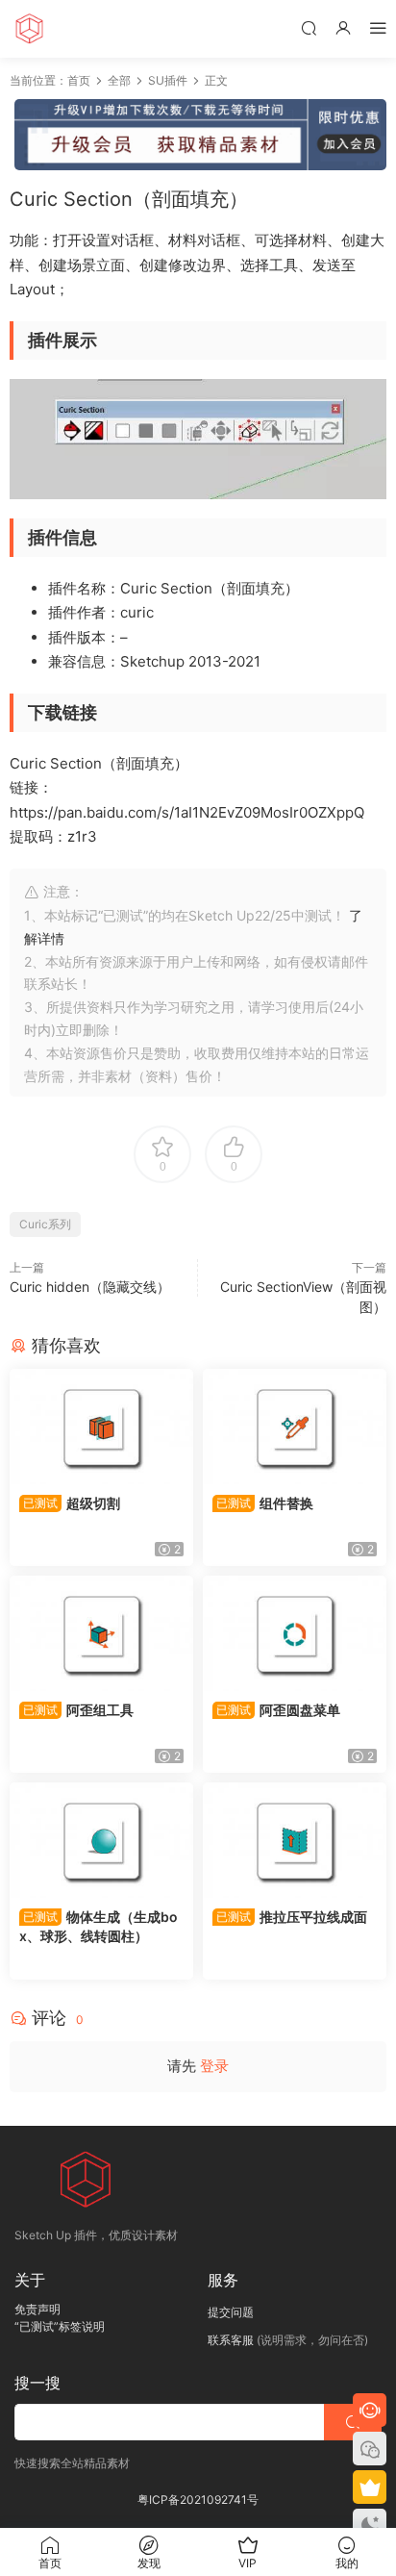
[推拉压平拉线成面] (295, 1840)
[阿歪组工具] (101, 1633)
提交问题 (231, 2312)
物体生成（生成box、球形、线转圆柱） (99, 1926)
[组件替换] (295, 1427)
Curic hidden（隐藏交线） (90, 1287)
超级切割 (72, 1503)
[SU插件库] (29, 29)
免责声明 (37, 2309)
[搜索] (309, 27)
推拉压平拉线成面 (292, 1917)
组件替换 (265, 1503)
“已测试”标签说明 (60, 2326)
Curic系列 (45, 1224)
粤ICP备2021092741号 (198, 2500)
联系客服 (231, 2340)
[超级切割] (101, 1427)
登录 (214, 2066)
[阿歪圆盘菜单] (295, 1633)
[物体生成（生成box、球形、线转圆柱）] (101, 1840)
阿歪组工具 (78, 1710)
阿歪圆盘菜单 (278, 1710)
